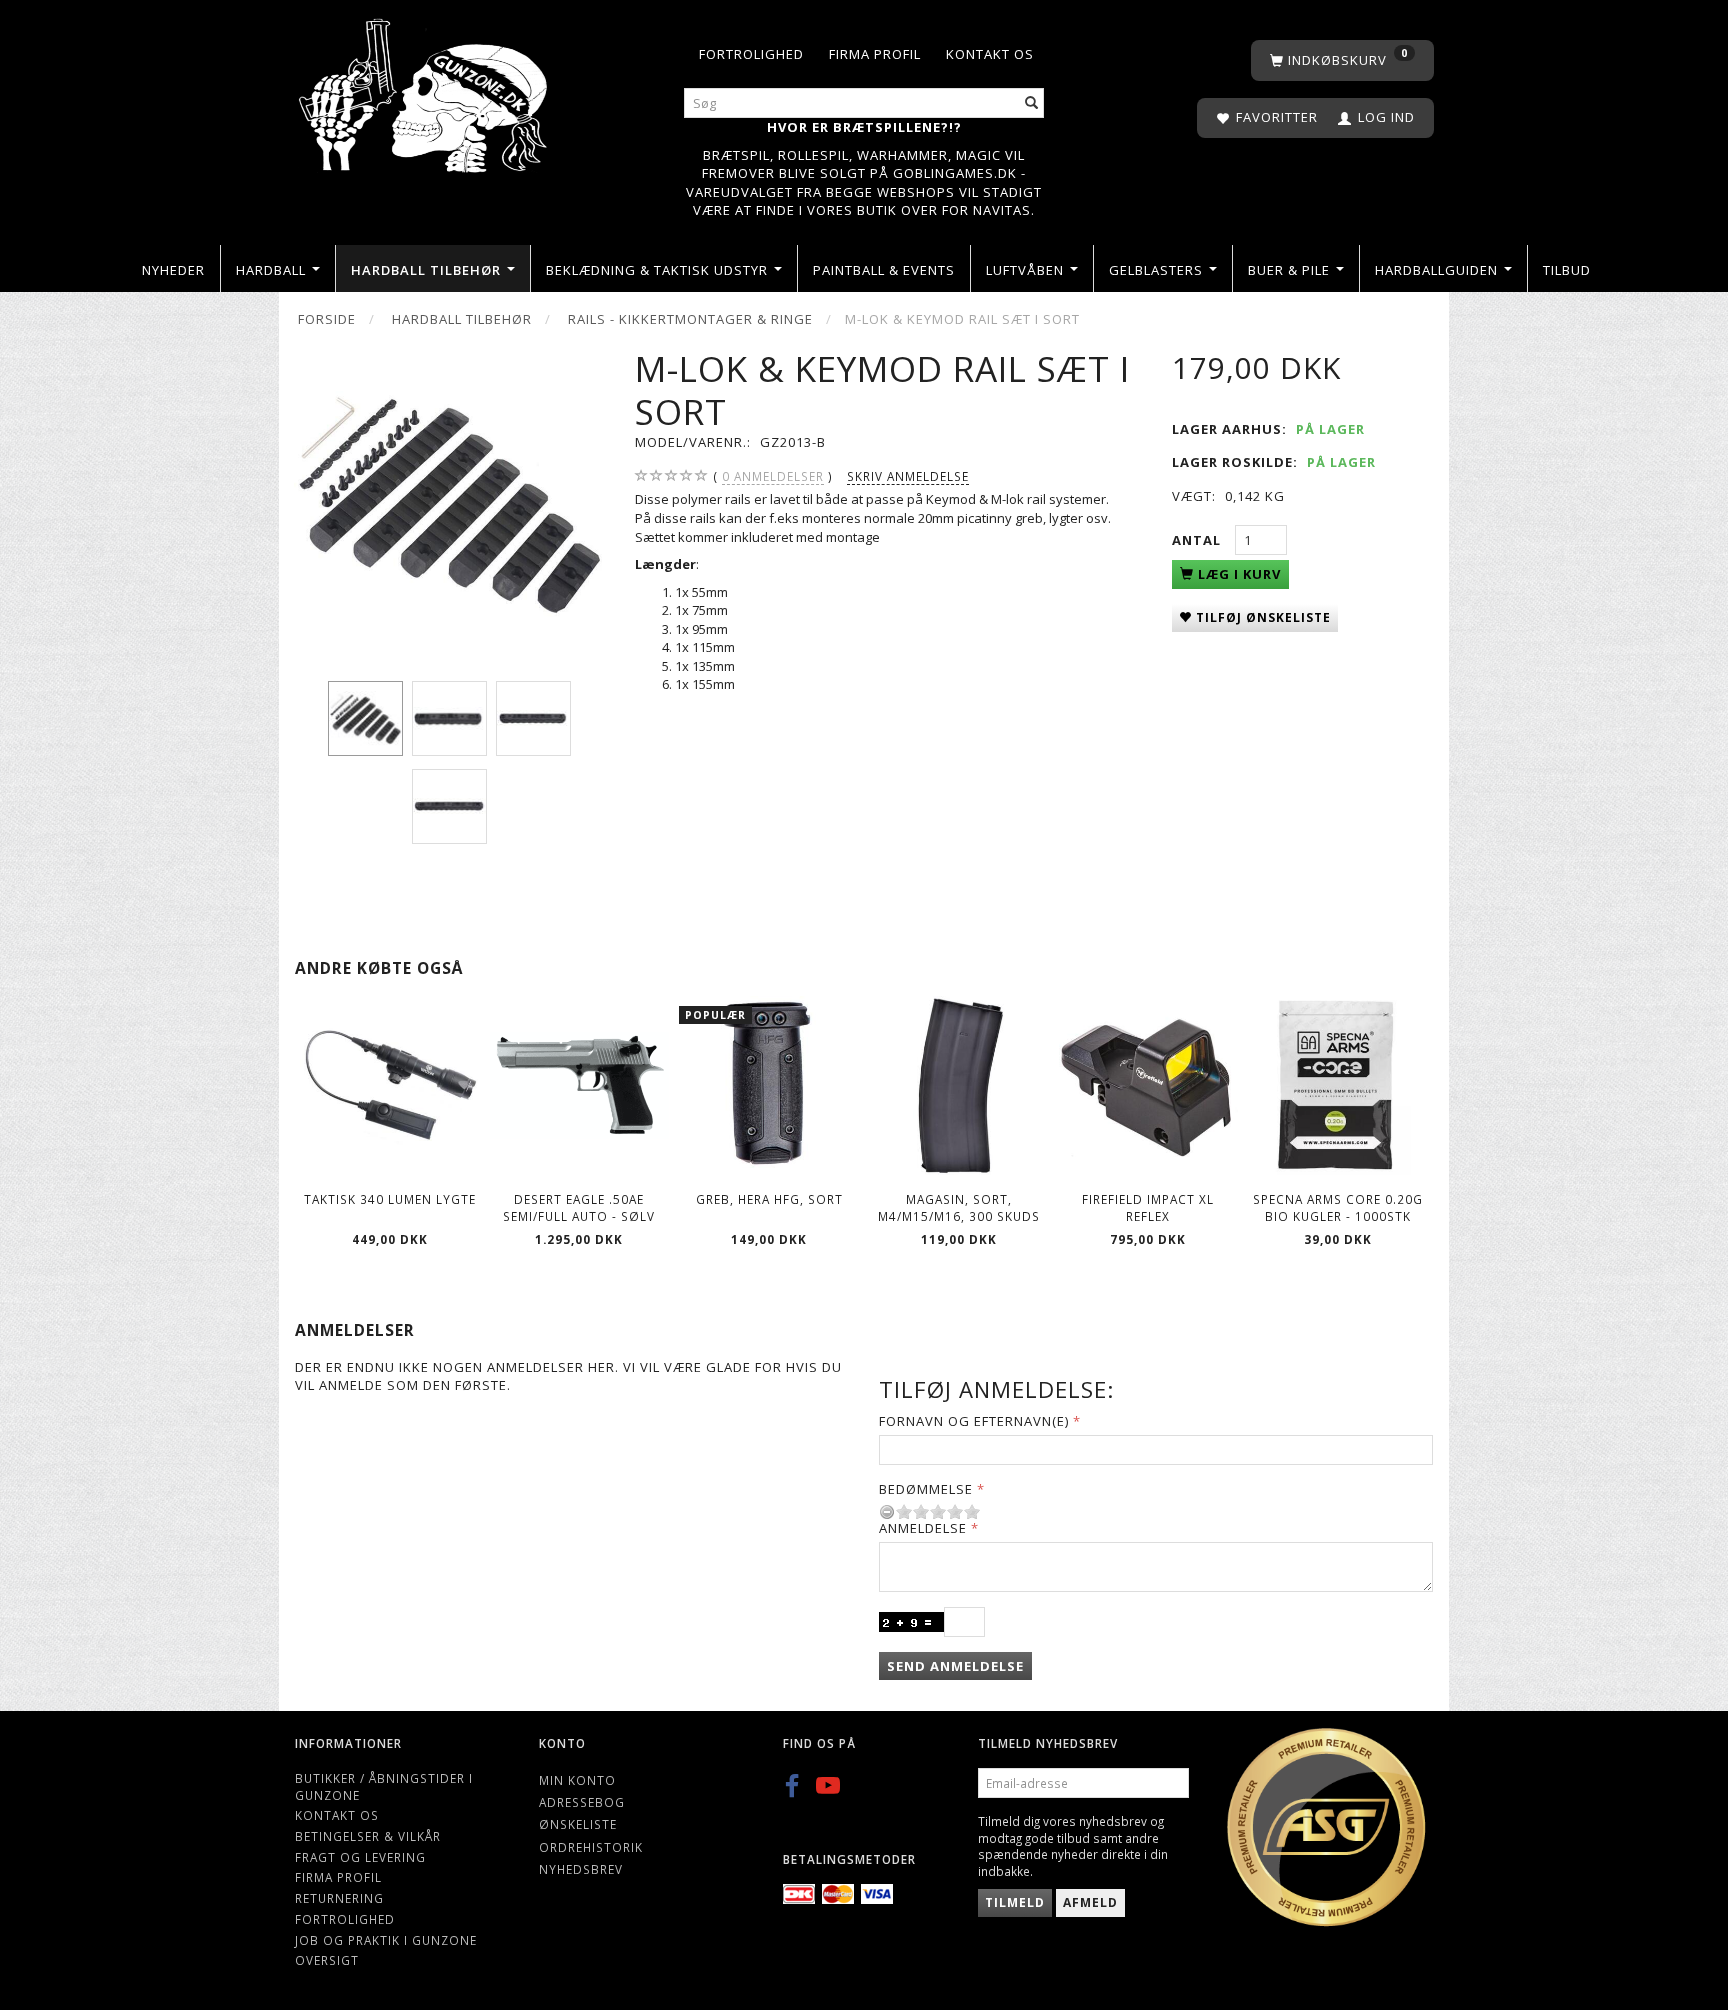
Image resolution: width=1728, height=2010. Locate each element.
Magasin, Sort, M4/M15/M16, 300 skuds (959, 1207)
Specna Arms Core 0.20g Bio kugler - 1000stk (1338, 1207)
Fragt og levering (360, 1857)
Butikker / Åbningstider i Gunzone (384, 1786)
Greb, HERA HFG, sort (769, 1199)
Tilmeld (1015, 1902)
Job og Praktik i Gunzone (386, 1940)
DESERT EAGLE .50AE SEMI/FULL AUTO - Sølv (579, 1207)
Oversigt (327, 1960)
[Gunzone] (425, 90)
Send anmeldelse (955, 1666)
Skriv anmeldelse (908, 476)
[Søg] (1032, 103)
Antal (1198, 540)
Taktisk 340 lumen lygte (390, 1199)
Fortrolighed (751, 54)
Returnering (339, 1898)
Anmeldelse (923, 1528)
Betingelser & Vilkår (368, 1836)
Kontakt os (990, 54)
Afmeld (1090, 1902)
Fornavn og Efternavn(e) (974, 1421)
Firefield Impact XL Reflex (1148, 1207)
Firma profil (875, 54)
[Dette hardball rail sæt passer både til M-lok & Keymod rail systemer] (449, 502)
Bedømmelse (926, 1489)
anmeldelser (773, 476)
